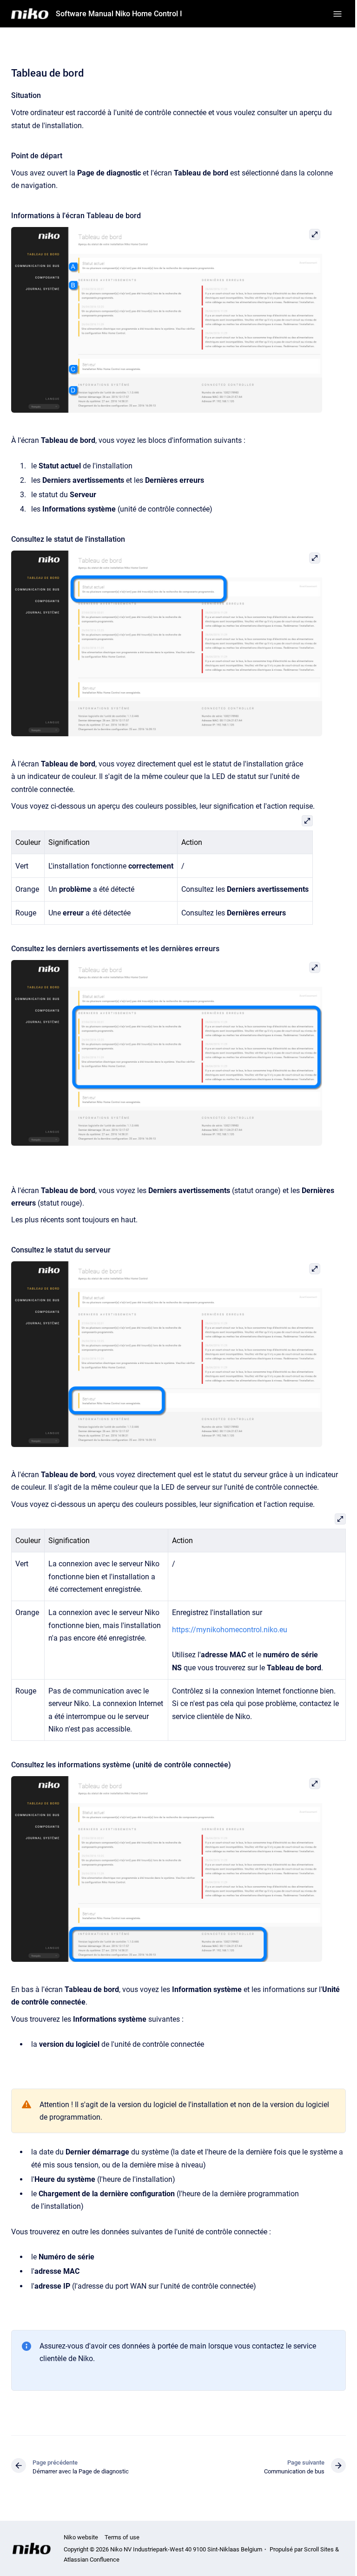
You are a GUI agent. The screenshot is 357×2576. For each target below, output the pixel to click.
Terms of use (122, 2537)
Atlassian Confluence (92, 2560)
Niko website (81, 2537)
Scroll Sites (319, 2549)
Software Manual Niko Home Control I (119, 14)
